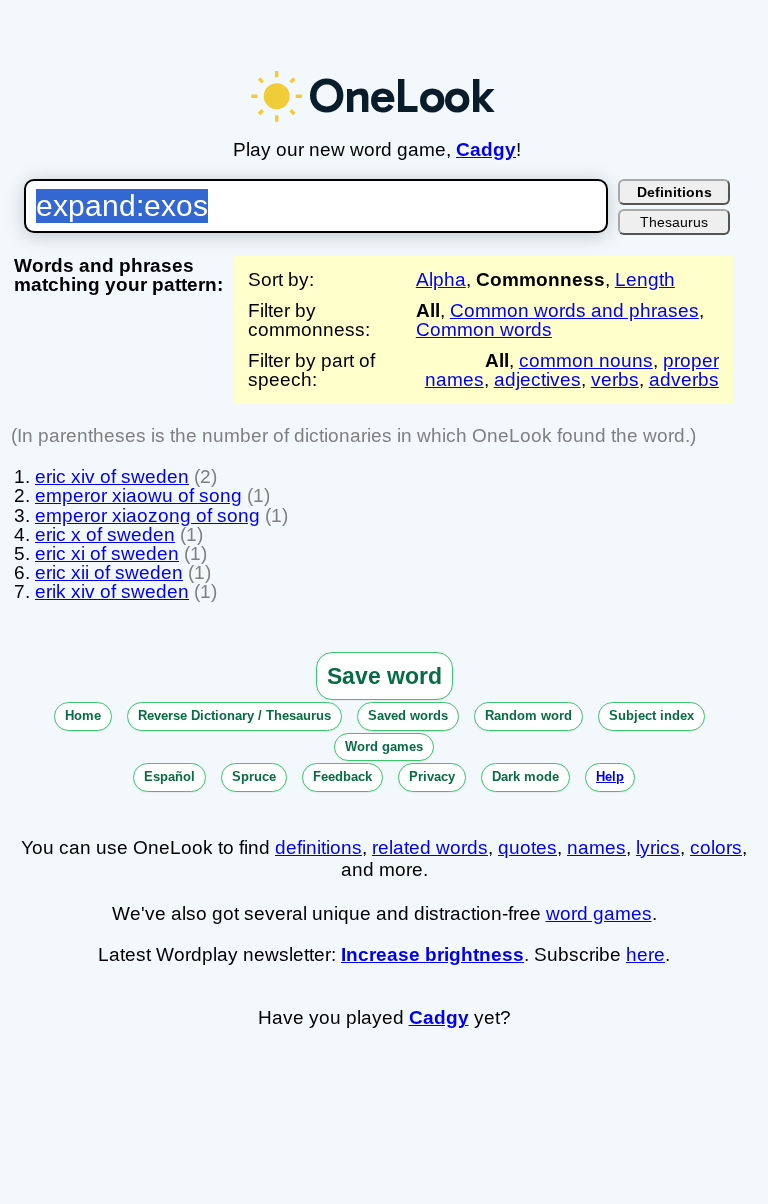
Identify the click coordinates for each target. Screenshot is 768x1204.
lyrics (658, 847)
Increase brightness (432, 954)
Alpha (441, 279)
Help (610, 776)
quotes (527, 847)
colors (716, 847)
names (596, 847)
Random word (528, 715)
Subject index (651, 715)
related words (430, 847)
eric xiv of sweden (112, 476)
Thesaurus (674, 222)
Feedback (342, 776)
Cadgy (486, 149)
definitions (318, 847)
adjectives (537, 379)
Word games (384, 746)
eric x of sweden (105, 534)
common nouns (586, 360)
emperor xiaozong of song (147, 515)
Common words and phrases (574, 310)
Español (169, 776)
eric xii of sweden (109, 572)
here (645, 954)
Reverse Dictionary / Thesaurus (234, 715)
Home (83, 715)
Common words (484, 329)
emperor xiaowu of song (138, 495)
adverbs (684, 379)
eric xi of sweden (107, 553)
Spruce (254, 776)
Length (645, 279)
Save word (384, 676)
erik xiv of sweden (112, 591)
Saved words (408, 715)
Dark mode (525, 776)
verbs (615, 379)
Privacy (432, 776)
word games (599, 913)
